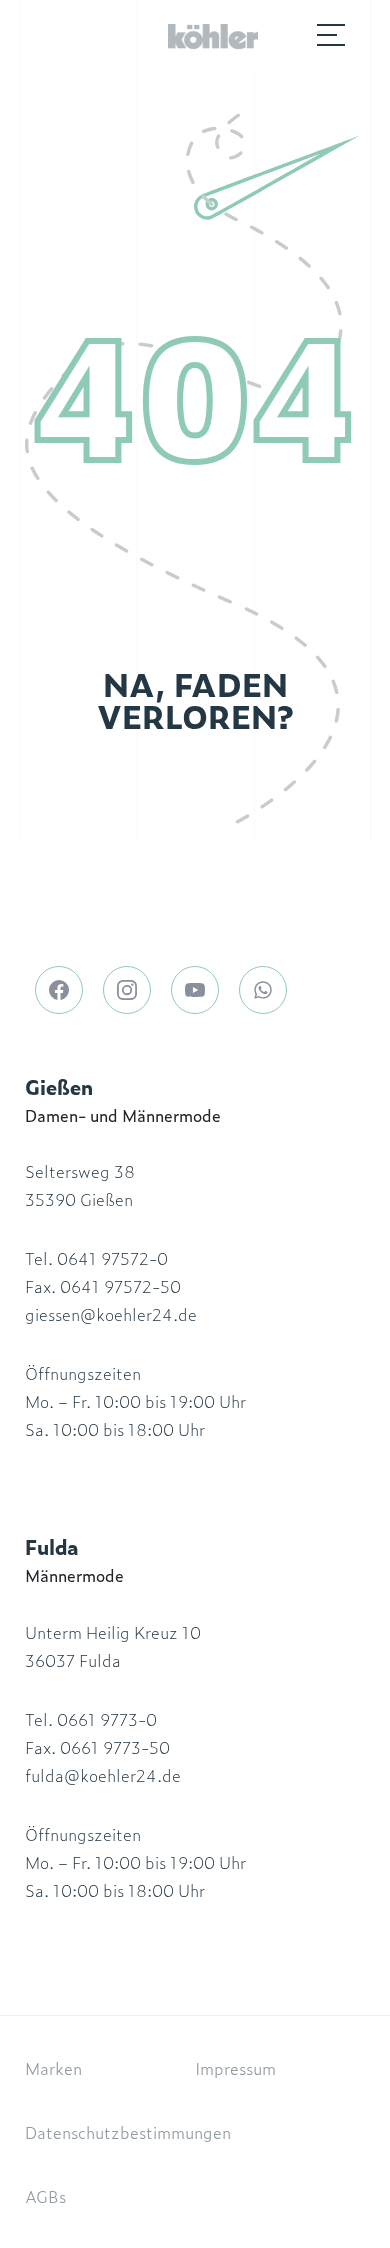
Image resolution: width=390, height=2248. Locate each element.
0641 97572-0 (112, 1258)
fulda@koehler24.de (103, 1775)
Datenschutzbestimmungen (128, 2132)
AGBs (45, 2196)
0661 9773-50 (115, 1747)
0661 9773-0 (107, 1719)
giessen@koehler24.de (111, 1314)
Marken (53, 2068)
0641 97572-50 (120, 1286)
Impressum (235, 2068)
